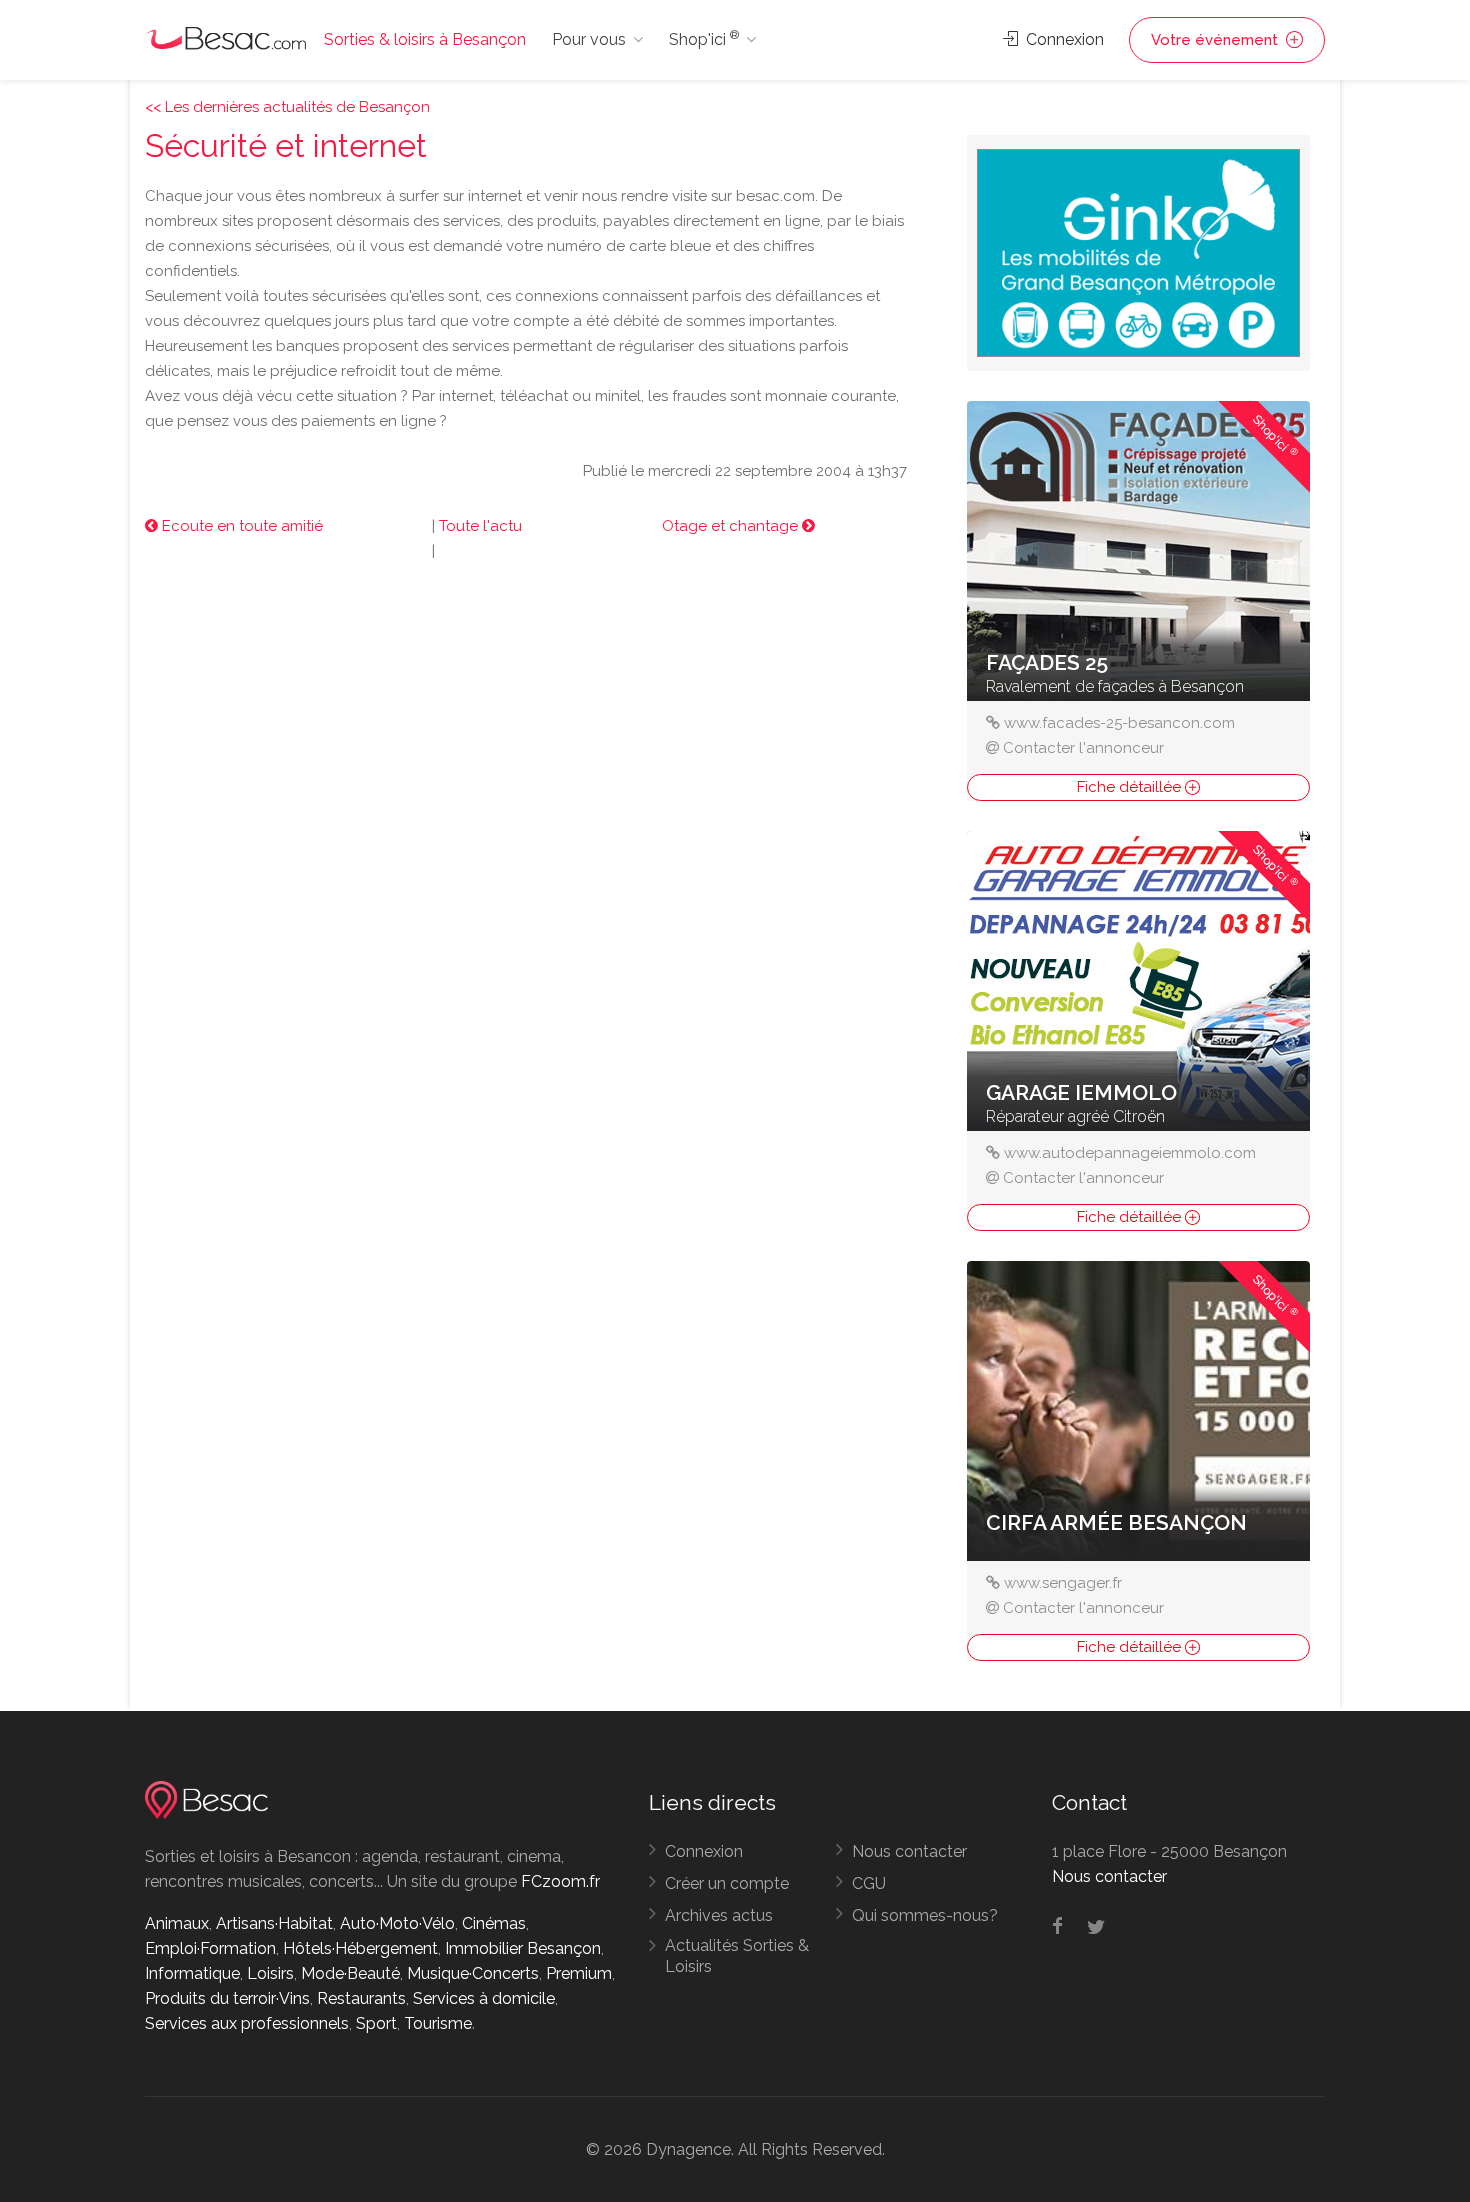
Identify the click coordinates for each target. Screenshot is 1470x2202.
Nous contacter (909, 1851)
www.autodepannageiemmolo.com (1130, 1153)
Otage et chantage (732, 526)
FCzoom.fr (560, 1881)
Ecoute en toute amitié (240, 526)
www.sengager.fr (1063, 1583)
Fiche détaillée (1131, 787)
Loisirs (270, 1973)
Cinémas (494, 1923)
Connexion (1063, 39)
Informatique (192, 1973)
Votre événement (1216, 40)
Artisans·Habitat (274, 1923)
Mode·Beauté (350, 1973)
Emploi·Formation (210, 1948)
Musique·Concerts (473, 1973)
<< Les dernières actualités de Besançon (287, 107)
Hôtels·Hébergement (360, 1948)
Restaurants (361, 1998)
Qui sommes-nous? (925, 1915)
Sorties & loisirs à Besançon (425, 39)
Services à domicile (484, 1998)
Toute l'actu (480, 526)
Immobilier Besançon (523, 1948)
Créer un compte (727, 1883)
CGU (869, 1883)
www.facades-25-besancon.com (1119, 723)
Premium (579, 1973)
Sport (376, 2023)
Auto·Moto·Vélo (397, 1923)
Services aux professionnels (247, 2023)
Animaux (177, 1923)
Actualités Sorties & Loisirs (737, 1956)
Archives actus (719, 1915)
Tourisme (438, 2023)
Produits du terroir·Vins (227, 1998)
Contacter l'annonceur (1083, 748)
